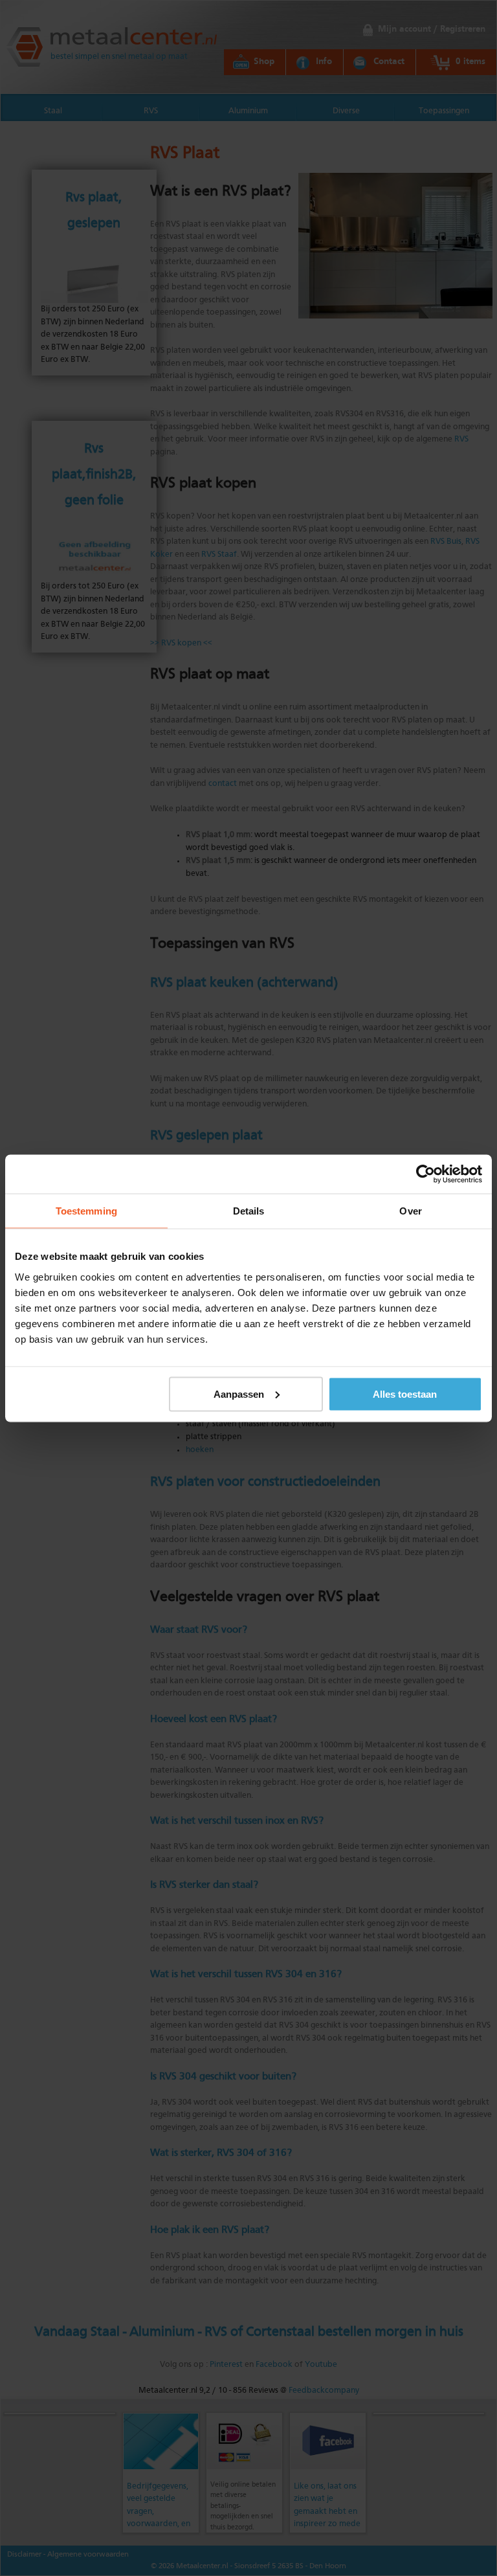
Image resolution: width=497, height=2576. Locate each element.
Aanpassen (239, 1394)
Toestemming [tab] (86, 1210)
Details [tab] (249, 1210)
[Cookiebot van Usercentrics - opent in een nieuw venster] (425, 1174)
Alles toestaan (405, 1394)
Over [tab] (410, 1210)
